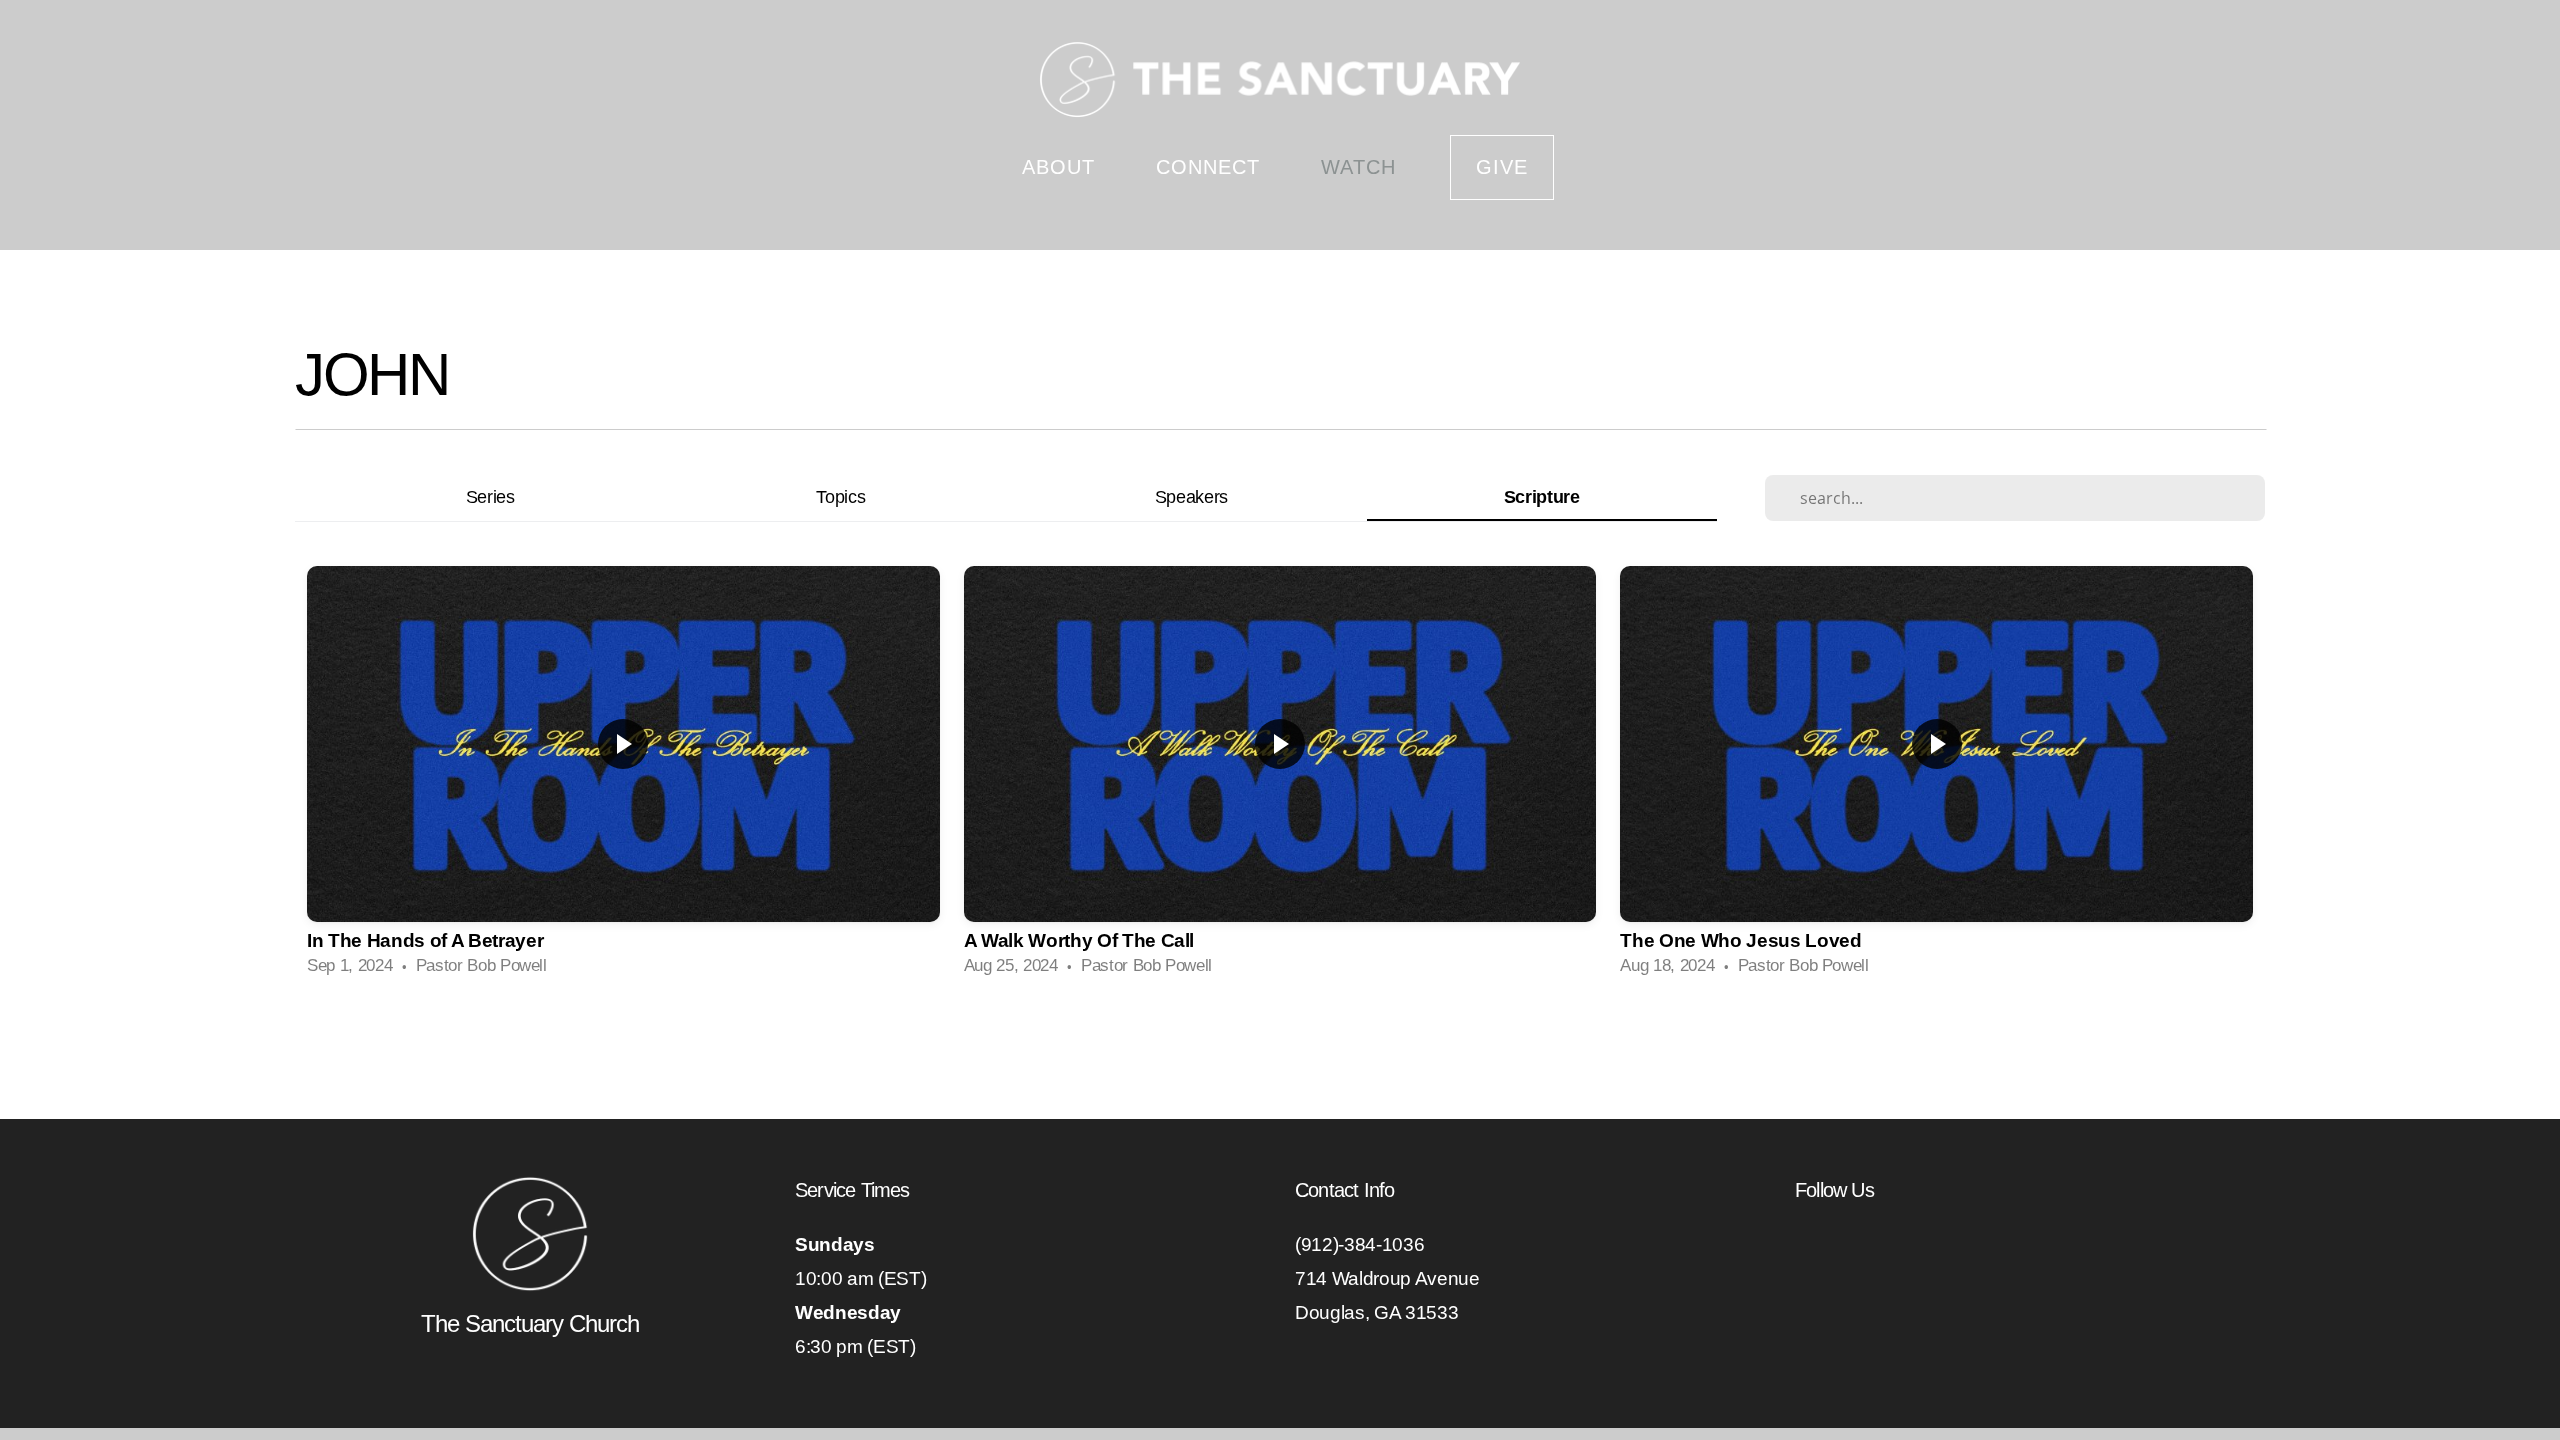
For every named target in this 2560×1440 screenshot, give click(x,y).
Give (1502, 167)
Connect (1211, 167)
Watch (1358, 167)
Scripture (1542, 496)
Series (490, 496)
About (1062, 167)
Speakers (1191, 496)
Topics (840, 496)
